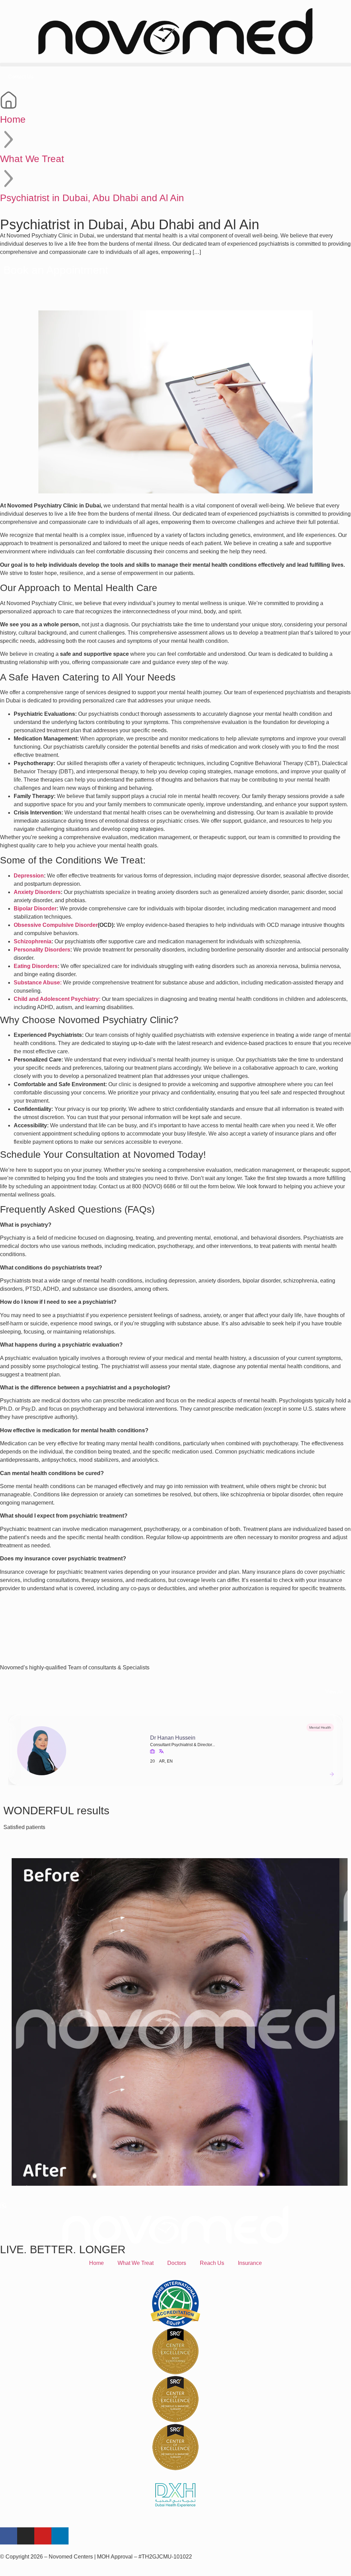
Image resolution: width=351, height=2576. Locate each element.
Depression (29, 876)
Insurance (250, 2263)
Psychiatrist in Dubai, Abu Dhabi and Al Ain (92, 198)
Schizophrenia (33, 941)
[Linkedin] (60, 2536)
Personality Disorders (42, 950)
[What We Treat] (9, 139)
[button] (175, 65)
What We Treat (32, 159)
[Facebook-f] (9, 2536)
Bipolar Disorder (35, 909)
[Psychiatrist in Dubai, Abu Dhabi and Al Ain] (9, 179)
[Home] (9, 100)
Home (13, 119)
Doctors (177, 2263)
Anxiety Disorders (37, 892)
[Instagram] (26, 2536)
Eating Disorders (36, 966)
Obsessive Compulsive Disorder (56, 925)
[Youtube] (43, 2536)
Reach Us (212, 2263)
